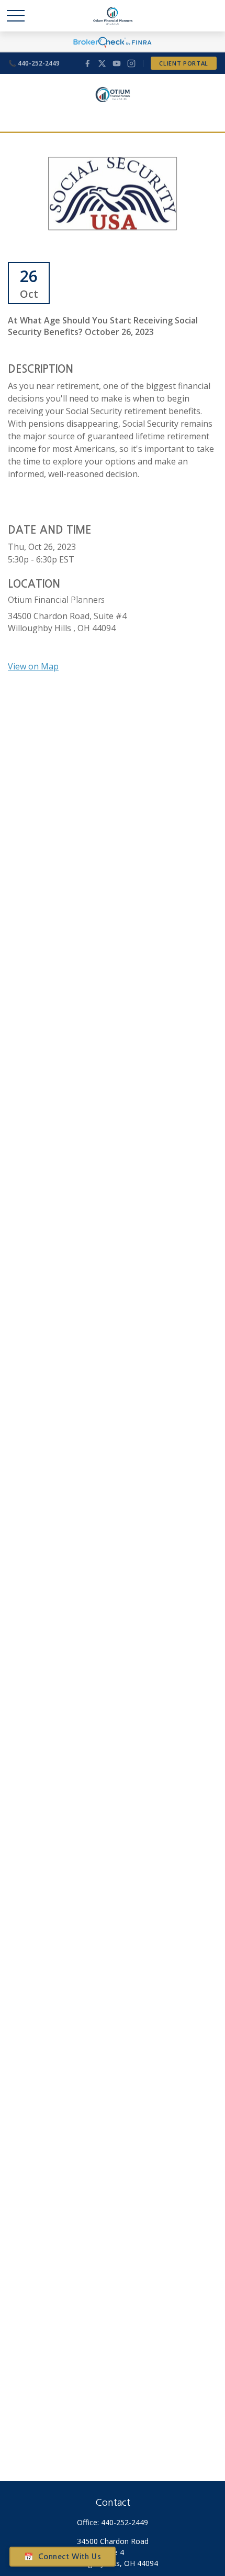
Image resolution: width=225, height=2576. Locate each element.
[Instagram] (131, 63)
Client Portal (184, 63)
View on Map (33, 666)
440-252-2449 (125, 2522)
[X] (102, 63)
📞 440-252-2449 (34, 63)
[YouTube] (117, 63)
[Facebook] (87, 63)
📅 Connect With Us (63, 2557)
